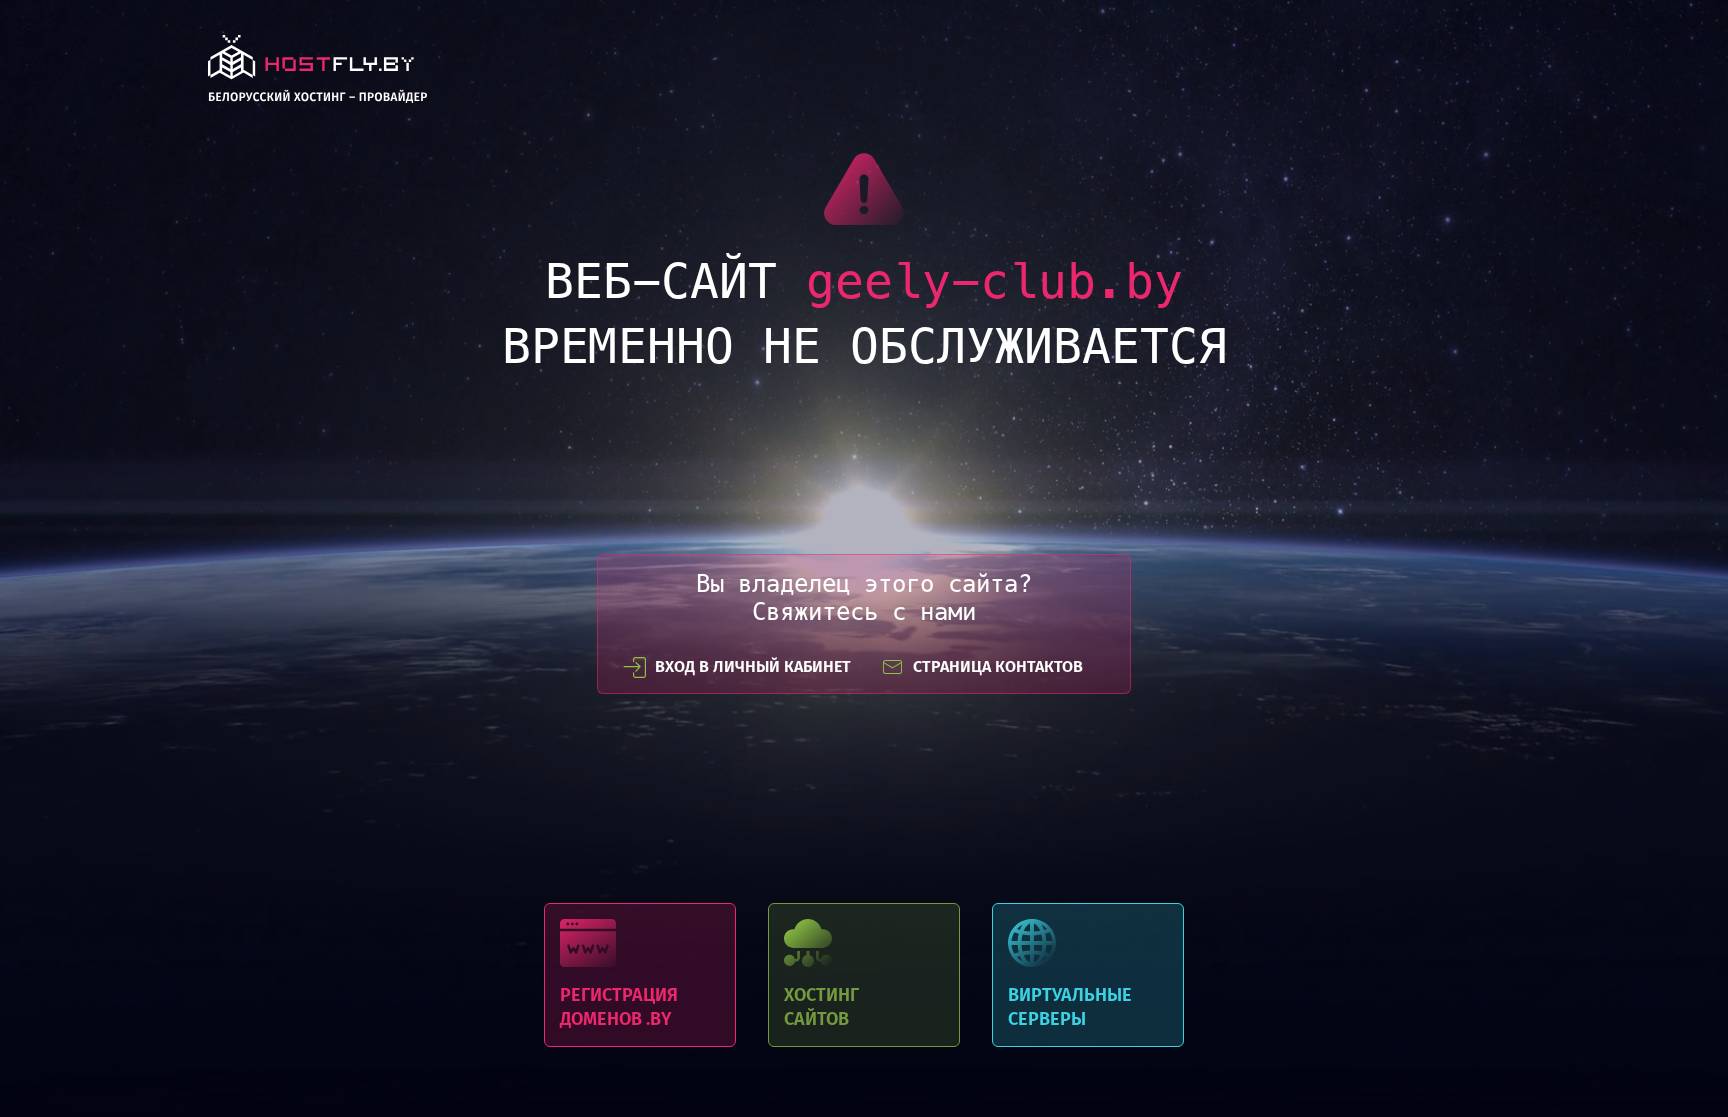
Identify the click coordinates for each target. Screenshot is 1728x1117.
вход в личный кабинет (753, 666)
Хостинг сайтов (864, 975)
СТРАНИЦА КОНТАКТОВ (998, 666)
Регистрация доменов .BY (640, 975)
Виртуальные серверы (1088, 975)
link (317, 74)
